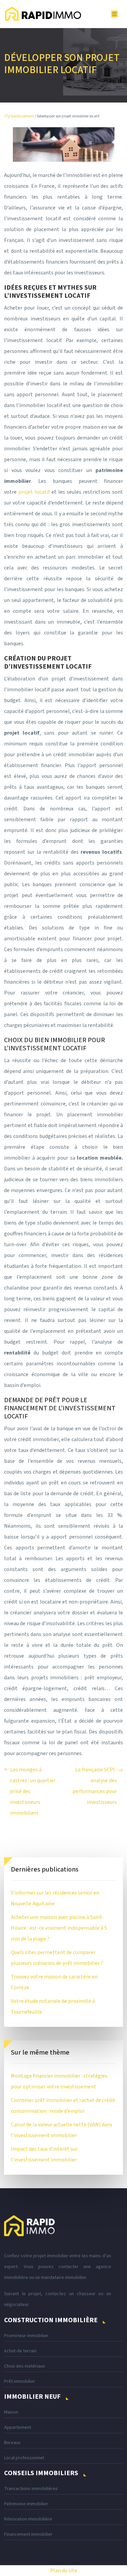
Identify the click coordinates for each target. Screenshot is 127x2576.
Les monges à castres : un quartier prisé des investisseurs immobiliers (33, 1791)
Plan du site (64, 2571)
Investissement (22, 116)
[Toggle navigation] (114, 14)
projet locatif (34, 492)
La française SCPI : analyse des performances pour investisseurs (95, 1786)
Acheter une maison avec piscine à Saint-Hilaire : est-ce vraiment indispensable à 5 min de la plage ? (59, 1928)
